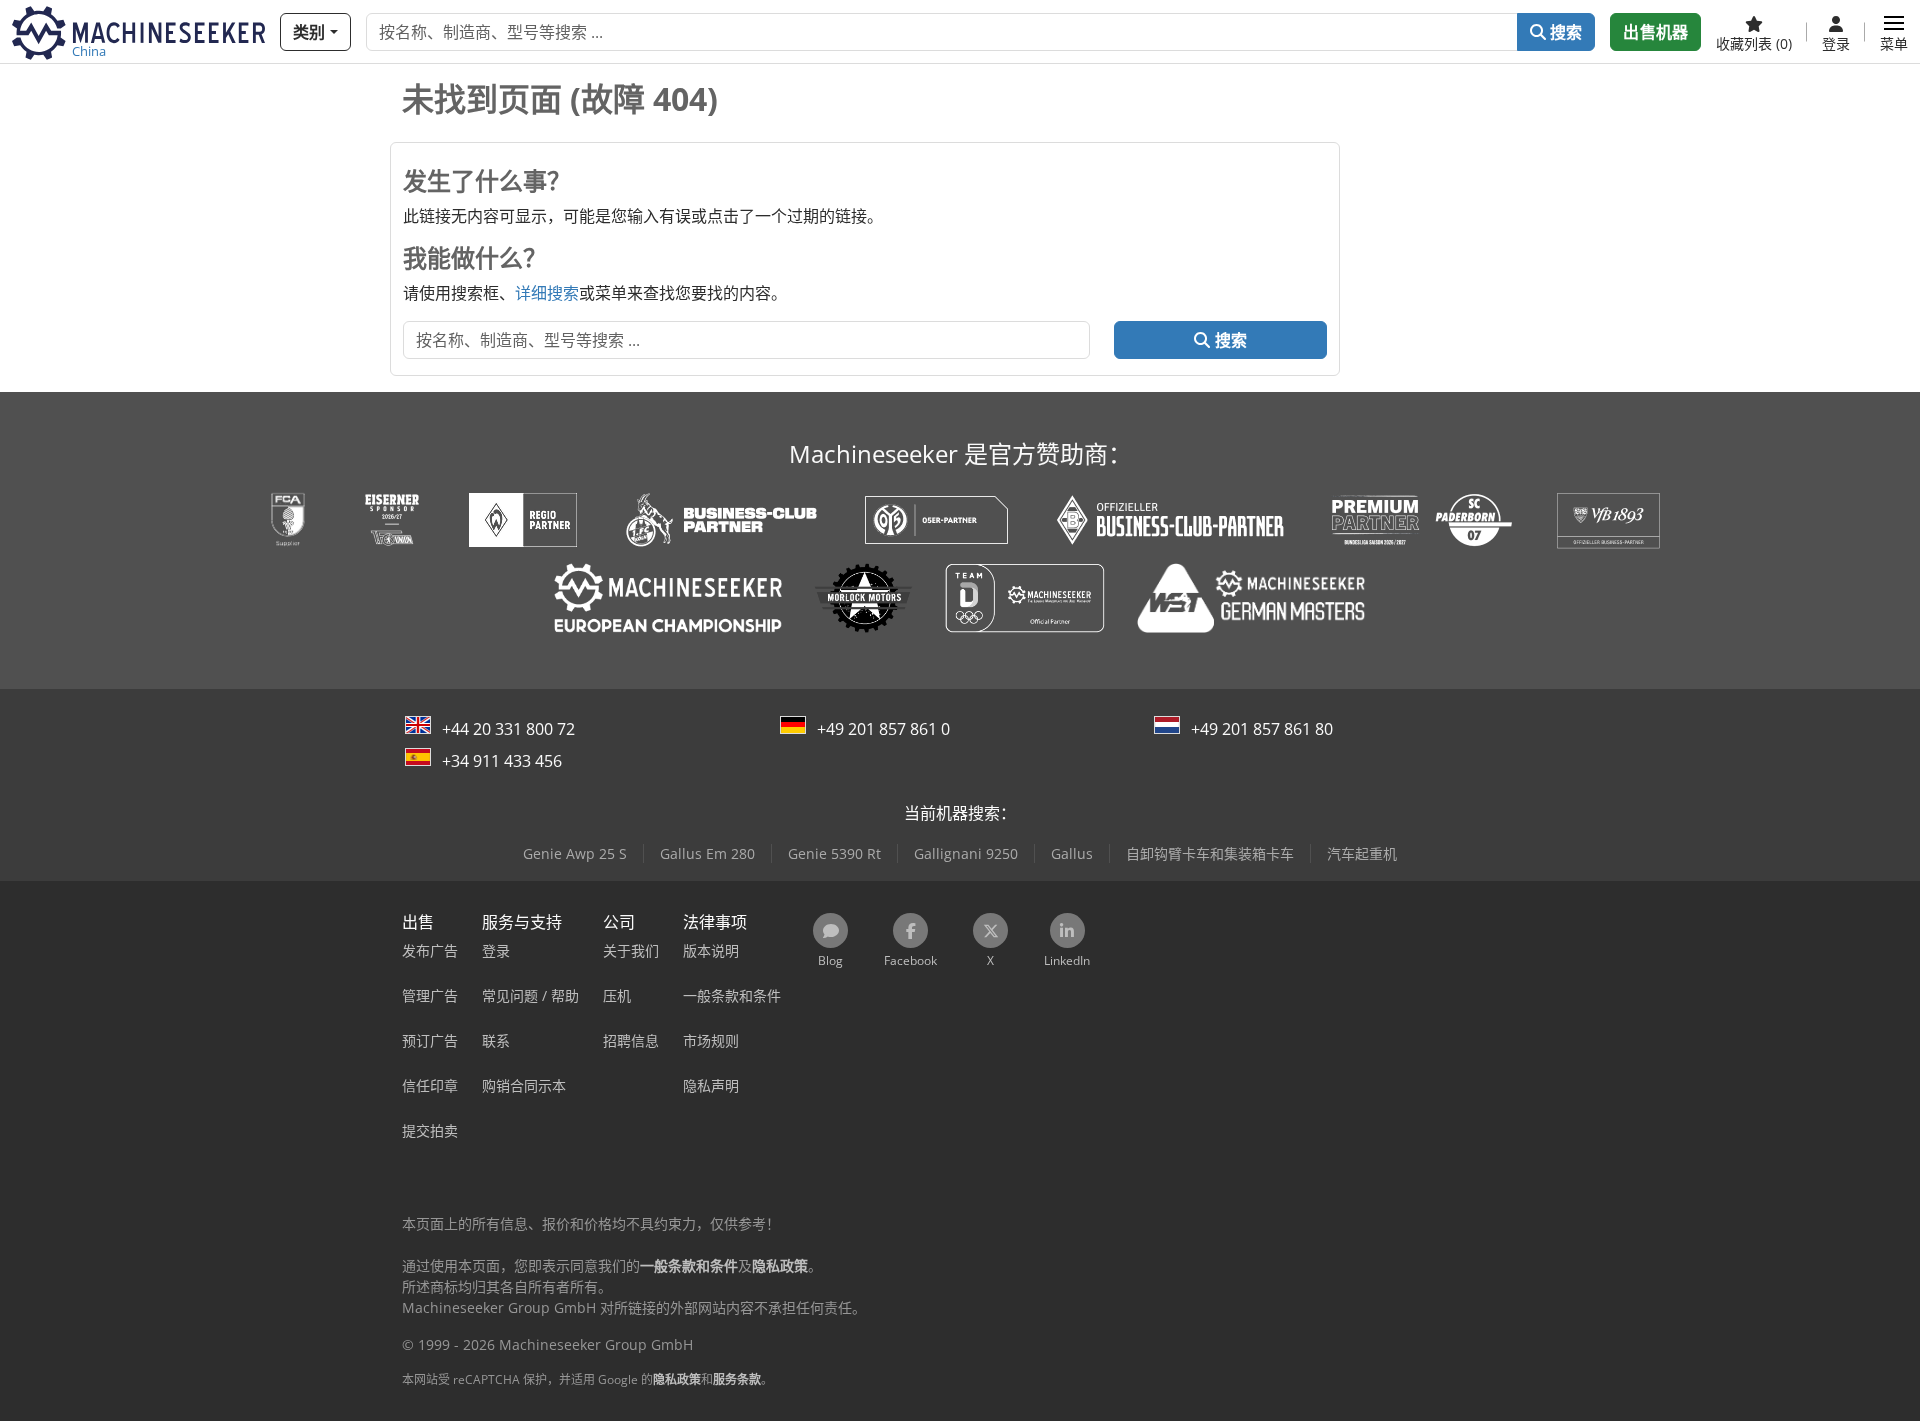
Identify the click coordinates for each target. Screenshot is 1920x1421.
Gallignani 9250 (966, 853)
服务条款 (737, 1379)
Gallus (1072, 853)
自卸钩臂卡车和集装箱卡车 (1210, 853)
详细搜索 (547, 293)
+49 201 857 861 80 (1262, 729)
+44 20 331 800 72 (508, 729)
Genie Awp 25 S (575, 853)
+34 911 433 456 (502, 761)
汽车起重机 (1362, 853)
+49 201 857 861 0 (883, 729)
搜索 (1564, 32)
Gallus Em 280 (707, 853)
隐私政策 (677, 1379)
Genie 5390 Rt (834, 853)
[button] (1894, 32)
